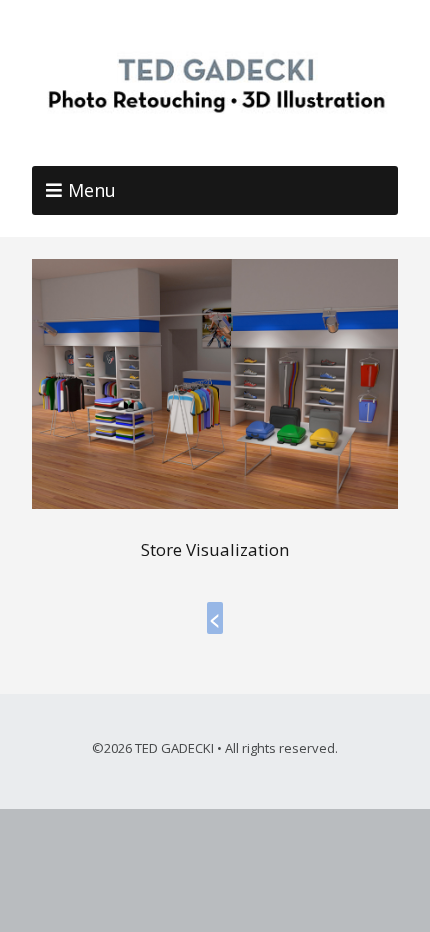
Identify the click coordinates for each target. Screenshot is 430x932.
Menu (92, 190)
